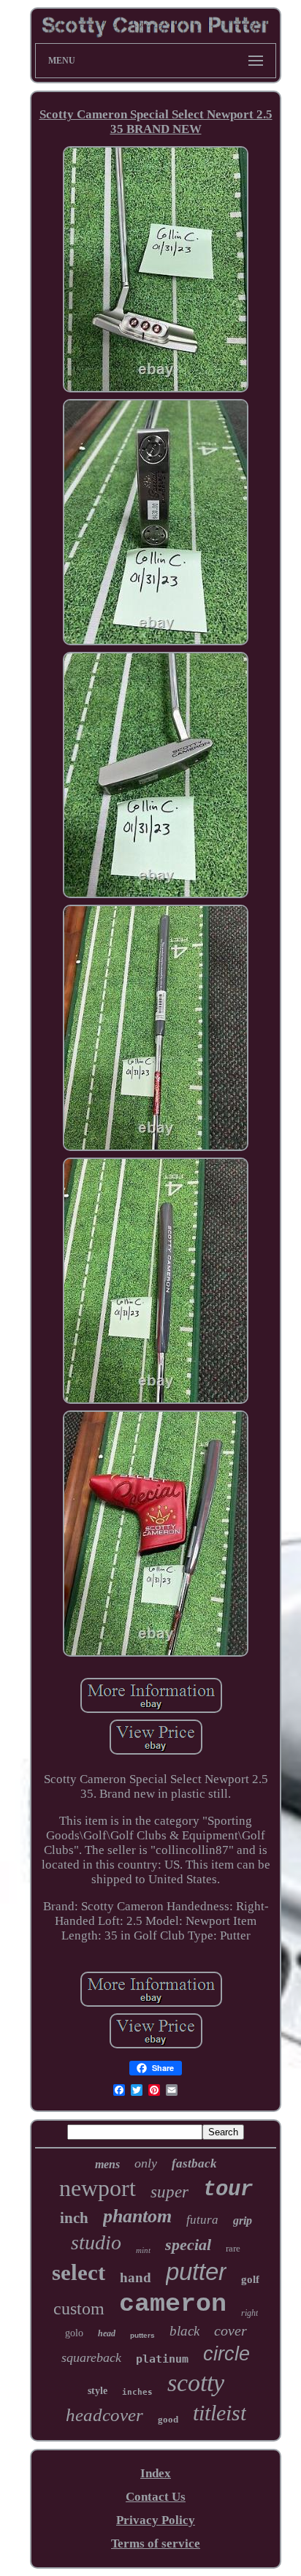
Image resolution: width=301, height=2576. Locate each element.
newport (98, 2188)
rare (233, 2248)
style (98, 2391)
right (249, 2313)
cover (230, 2330)
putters (142, 2335)
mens (107, 2164)
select (79, 2272)
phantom (137, 2216)
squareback (91, 2357)
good (168, 2419)
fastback (194, 2163)
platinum (162, 2359)
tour (228, 2190)
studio (96, 2242)
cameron (173, 2304)
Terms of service (156, 2543)
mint (143, 2250)
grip (243, 2220)
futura (202, 2220)
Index (156, 2473)
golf (250, 2279)
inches (137, 2392)
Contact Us (156, 2497)
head (107, 2333)
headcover (104, 2415)
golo (74, 2333)
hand (136, 2277)
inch (74, 2218)
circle (226, 2354)
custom (79, 2309)
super (169, 2192)
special (188, 2245)
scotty (196, 2383)
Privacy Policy (156, 2520)
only (146, 2163)
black (184, 2331)
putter (196, 2272)
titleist (220, 2413)
